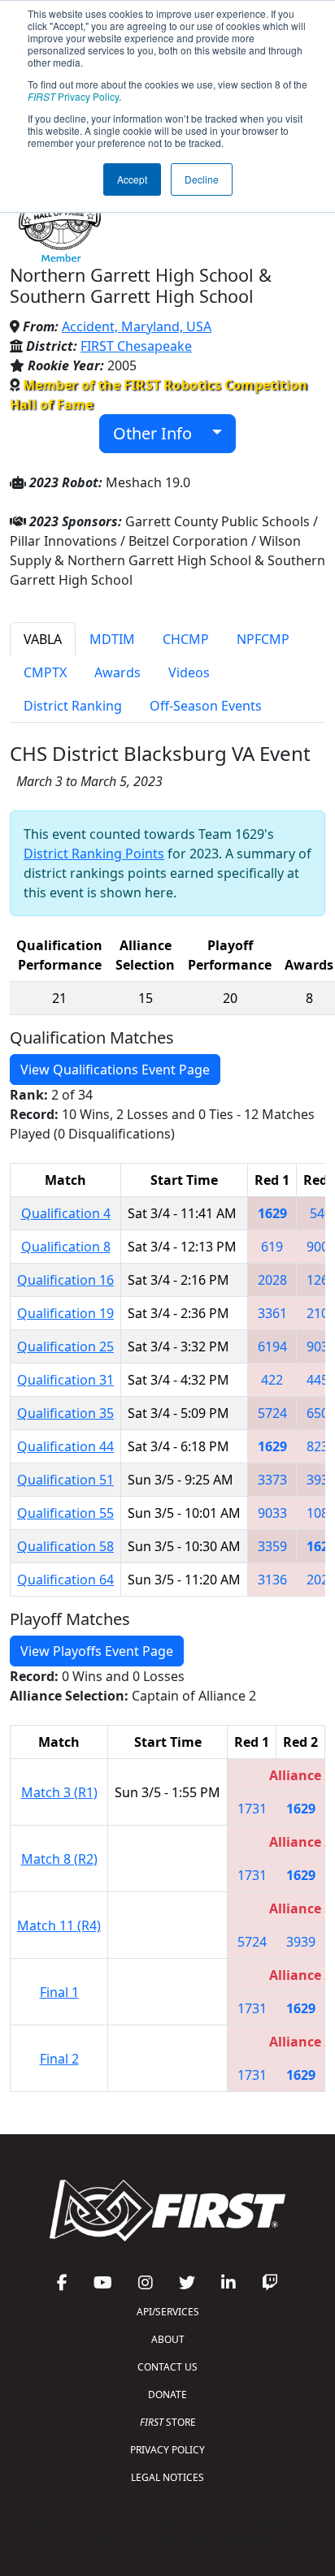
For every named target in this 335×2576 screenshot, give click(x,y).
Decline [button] (202, 179)
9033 (272, 1513)
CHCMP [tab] (186, 639)
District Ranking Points (94, 854)
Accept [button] (132, 179)
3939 (301, 1942)
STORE (168, 2422)
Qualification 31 (65, 1380)
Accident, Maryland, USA (137, 326)
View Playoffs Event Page (97, 1651)
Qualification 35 (65, 1413)
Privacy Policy (73, 96)
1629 (272, 1213)
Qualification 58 (65, 1546)
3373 (272, 1480)
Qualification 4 (66, 1213)
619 (272, 1247)
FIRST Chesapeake (136, 346)
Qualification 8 (66, 1247)
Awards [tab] (117, 672)
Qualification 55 (65, 1513)
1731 (252, 1809)
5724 (272, 1413)
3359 (272, 1546)
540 (321, 1213)
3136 (272, 1580)
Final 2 (59, 2059)
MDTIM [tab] (112, 639)
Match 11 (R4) (59, 1926)
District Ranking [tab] (73, 706)
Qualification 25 (65, 1346)
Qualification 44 (65, 1446)
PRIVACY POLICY (167, 2450)
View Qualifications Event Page (115, 1070)
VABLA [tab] (43, 639)
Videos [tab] (189, 672)
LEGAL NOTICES (167, 2477)
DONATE (167, 2394)
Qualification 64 (65, 1580)
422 (272, 1380)
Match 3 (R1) (59, 1792)
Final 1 (59, 1992)
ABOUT (168, 2339)
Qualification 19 (65, 1313)
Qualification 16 (65, 1280)
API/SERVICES (168, 2312)
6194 (272, 1346)
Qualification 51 (65, 1480)
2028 (272, 1280)
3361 (272, 1313)
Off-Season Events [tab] (206, 706)
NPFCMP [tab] (263, 639)
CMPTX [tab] (45, 672)
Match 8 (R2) (59, 1859)
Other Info (159, 433)
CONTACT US (167, 2367)
